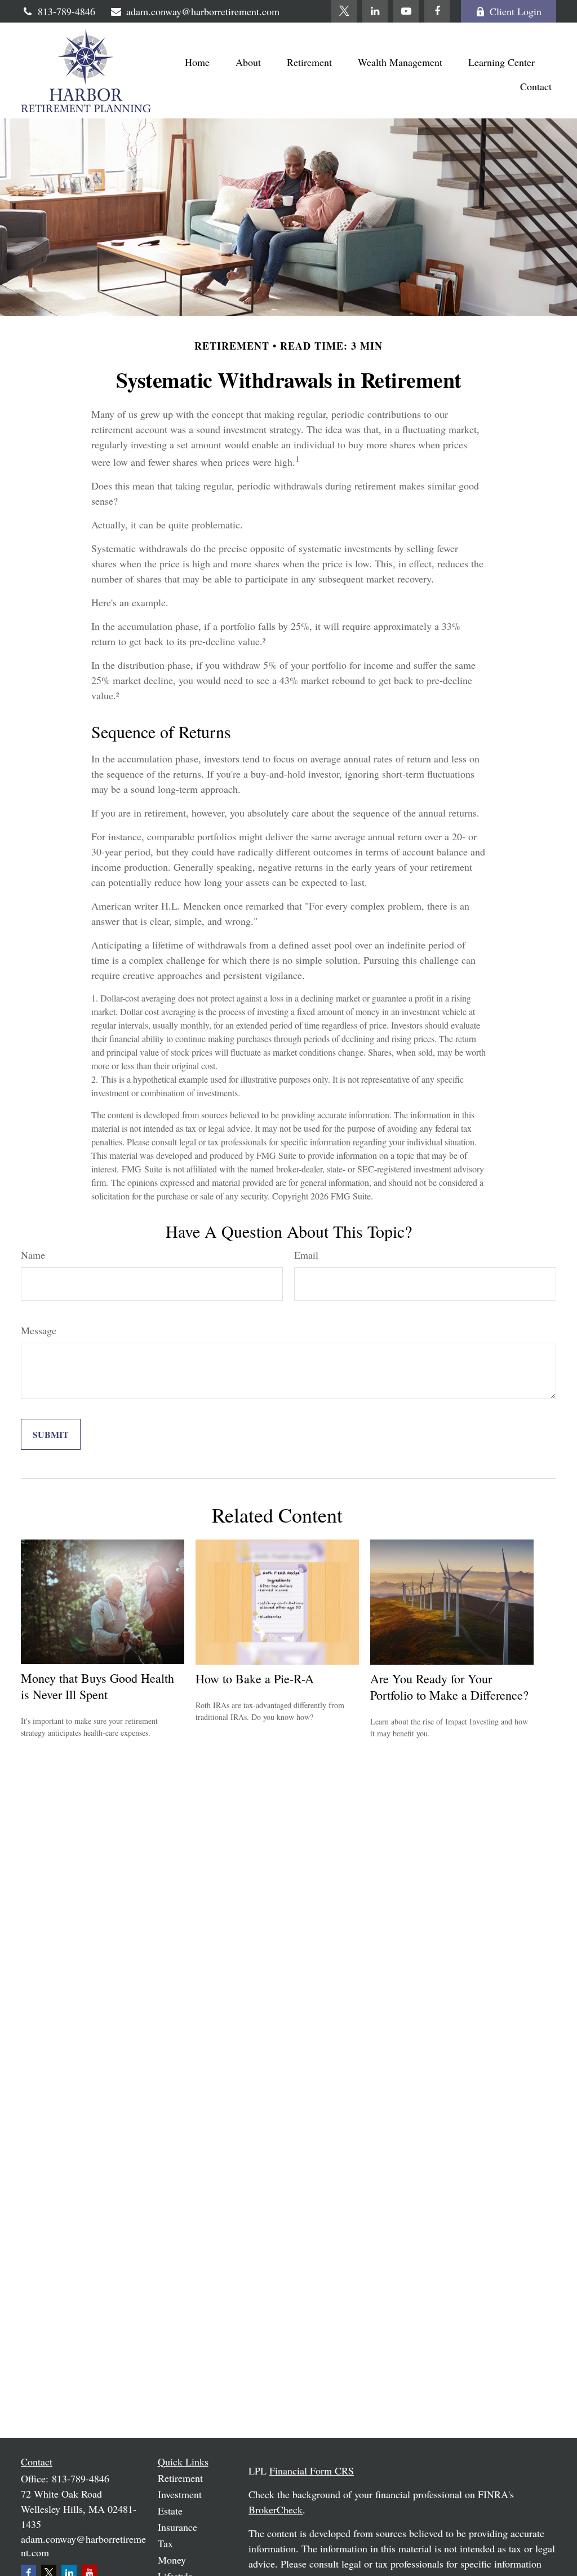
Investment (180, 2494)
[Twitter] (344, 11)
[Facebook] (437, 11)
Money (172, 2560)
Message (39, 1330)
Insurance (177, 2527)
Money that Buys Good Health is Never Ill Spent (97, 1686)
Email (306, 1255)
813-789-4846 (66, 11)
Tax (165, 2543)
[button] (197, 61)
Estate (170, 2511)
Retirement (180, 2478)
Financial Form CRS (312, 2471)
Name (33, 1255)
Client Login (516, 11)
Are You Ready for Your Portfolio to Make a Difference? (449, 1687)
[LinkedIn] (375, 11)
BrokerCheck (276, 2509)
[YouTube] (406, 11)
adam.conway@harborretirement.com (203, 11)
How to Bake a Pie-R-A (255, 1679)
